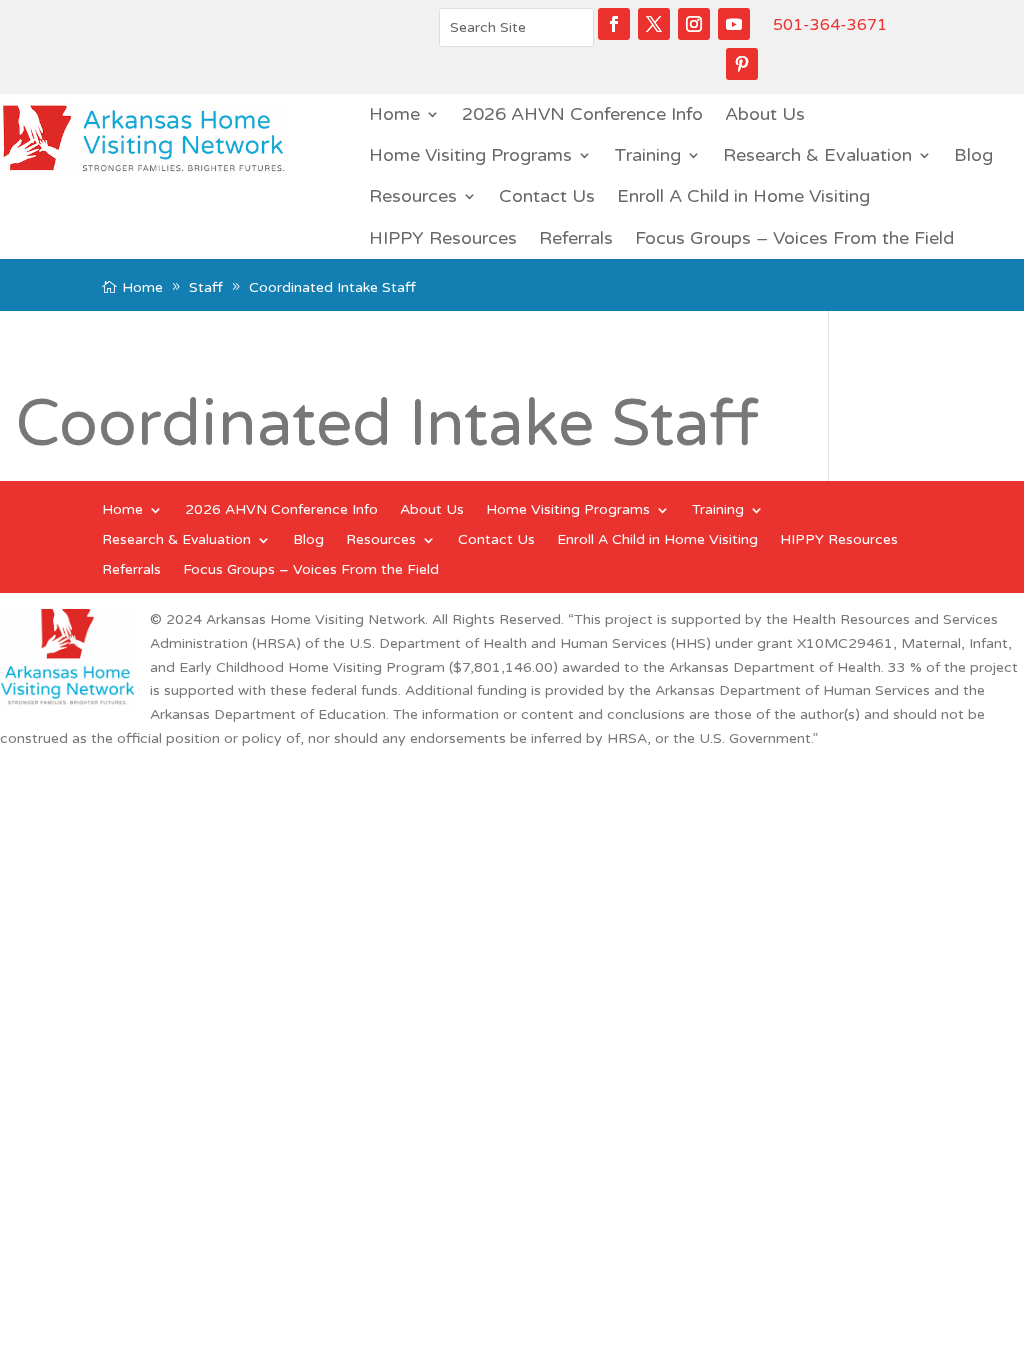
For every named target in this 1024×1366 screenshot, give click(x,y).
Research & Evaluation (817, 155)
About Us (765, 114)
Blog (973, 155)
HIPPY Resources (443, 238)
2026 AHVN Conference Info (582, 114)
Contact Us (547, 196)
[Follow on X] (654, 24)
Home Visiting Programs (470, 155)
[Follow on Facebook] (614, 24)
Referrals (576, 238)
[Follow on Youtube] (734, 24)
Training (647, 155)
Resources (413, 196)
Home (394, 114)
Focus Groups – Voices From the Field (794, 238)
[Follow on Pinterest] (742, 64)
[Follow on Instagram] (694, 24)
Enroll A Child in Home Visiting (743, 196)
